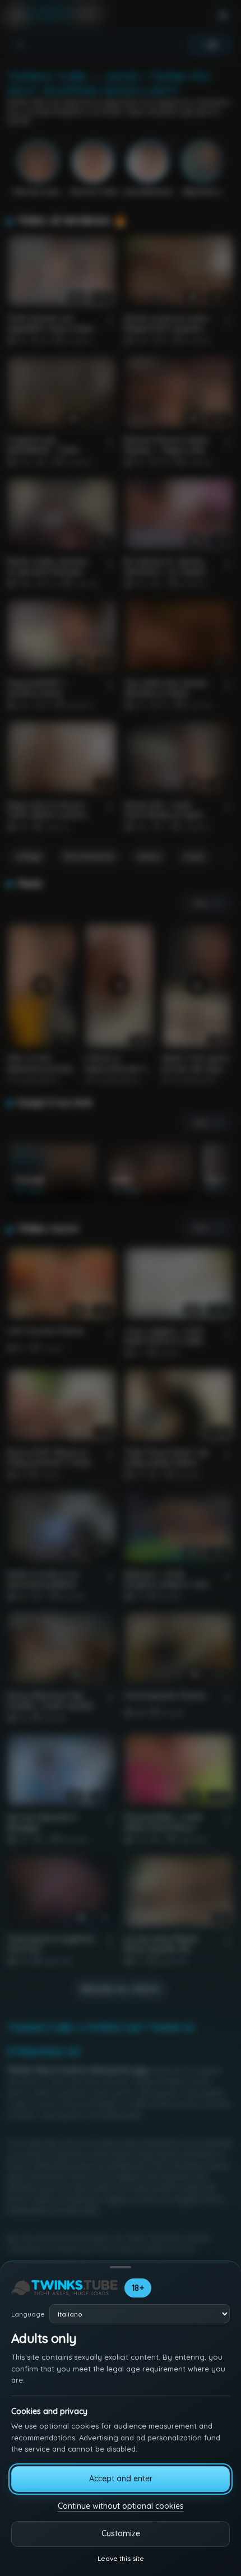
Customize (121, 2533)
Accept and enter (121, 2478)
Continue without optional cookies (121, 2506)
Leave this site (121, 2558)
